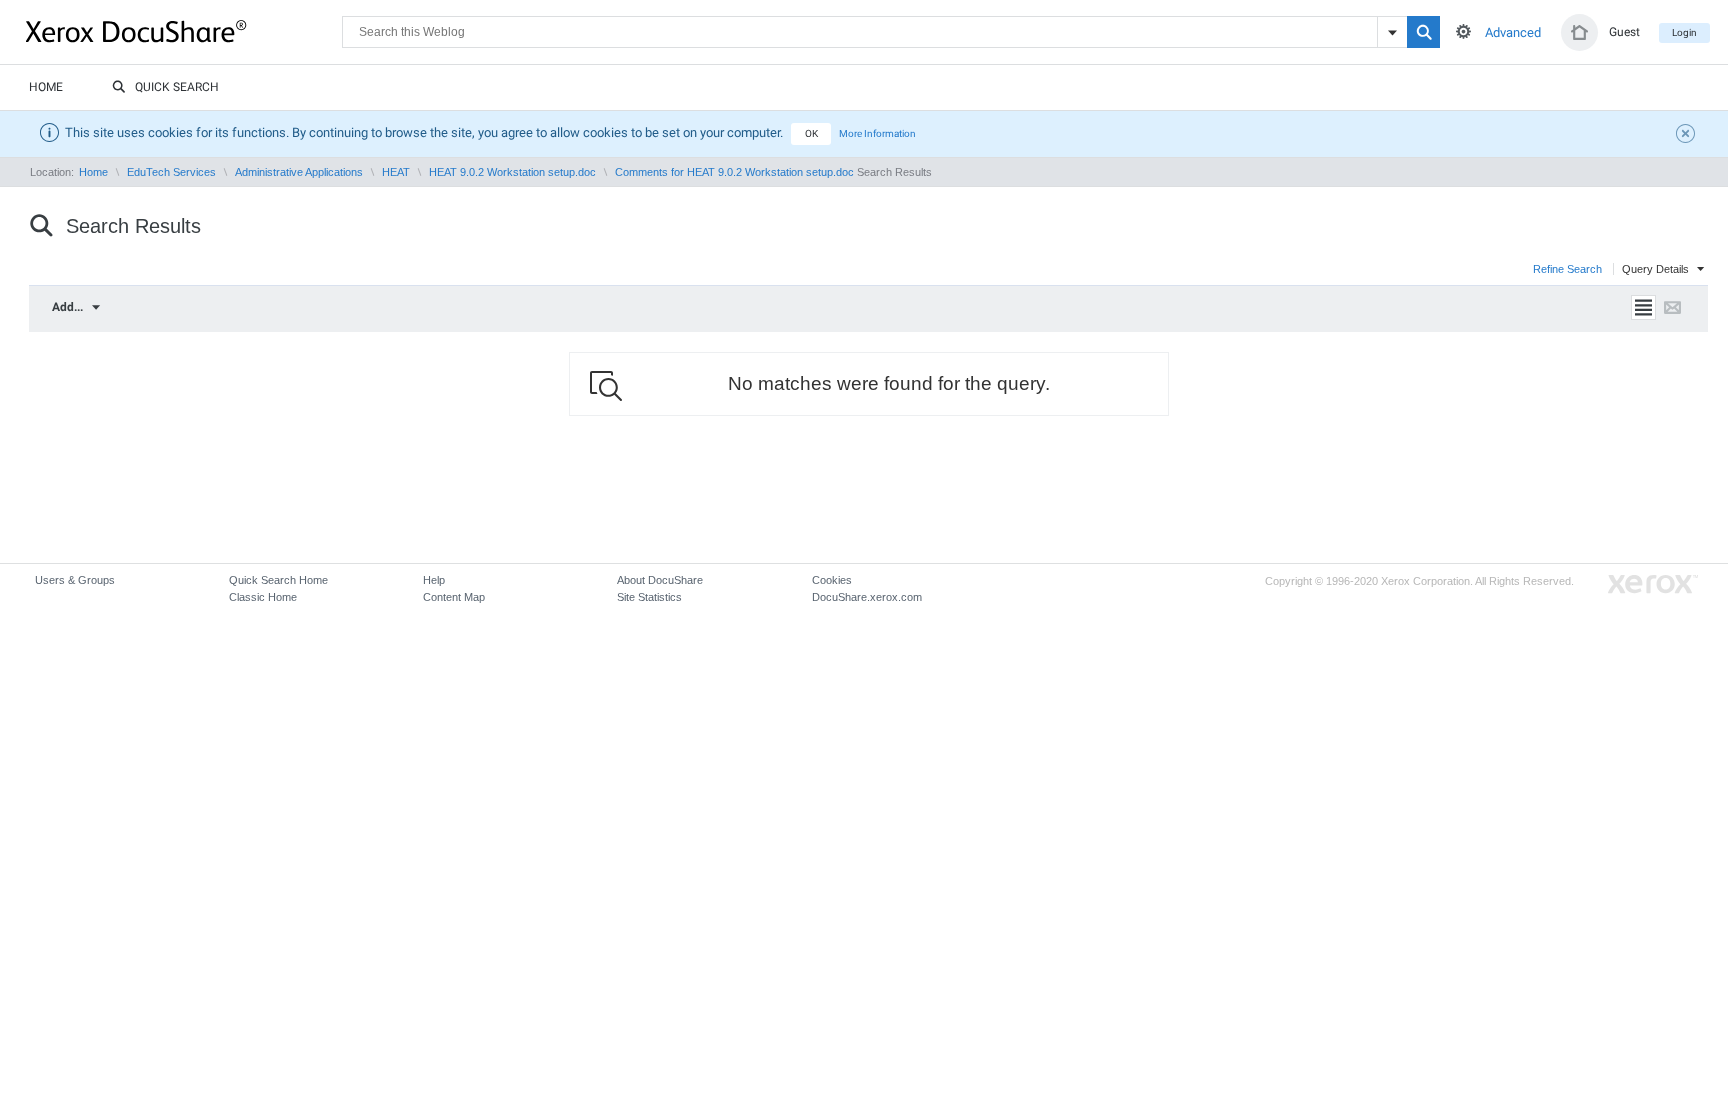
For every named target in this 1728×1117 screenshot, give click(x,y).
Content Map (454, 597)
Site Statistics (649, 597)
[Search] (1423, 32)
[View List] (1643, 307)
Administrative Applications (299, 172)
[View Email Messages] (1672, 307)
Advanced (1513, 32)
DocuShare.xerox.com (867, 597)
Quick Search (177, 87)
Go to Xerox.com (1653, 584)
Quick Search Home (278, 580)
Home (46, 87)
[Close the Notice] (1688, 136)
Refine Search (1569, 269)
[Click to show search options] (1463, 31)
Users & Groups (75, 580)
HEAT (396, 172)
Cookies (832, 580)
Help (434, 580)
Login (1684, 32)
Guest (1624, 32)
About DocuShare (660, 580)
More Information (877, 133)
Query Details (1657, 269)
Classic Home (263, 597)
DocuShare (184, 31)
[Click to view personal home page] (1579, 32)
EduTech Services (171, 172)
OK (811, 133)
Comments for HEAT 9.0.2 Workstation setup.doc (734, 172)
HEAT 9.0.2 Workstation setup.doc (512, 172)
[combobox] (82, 307)
